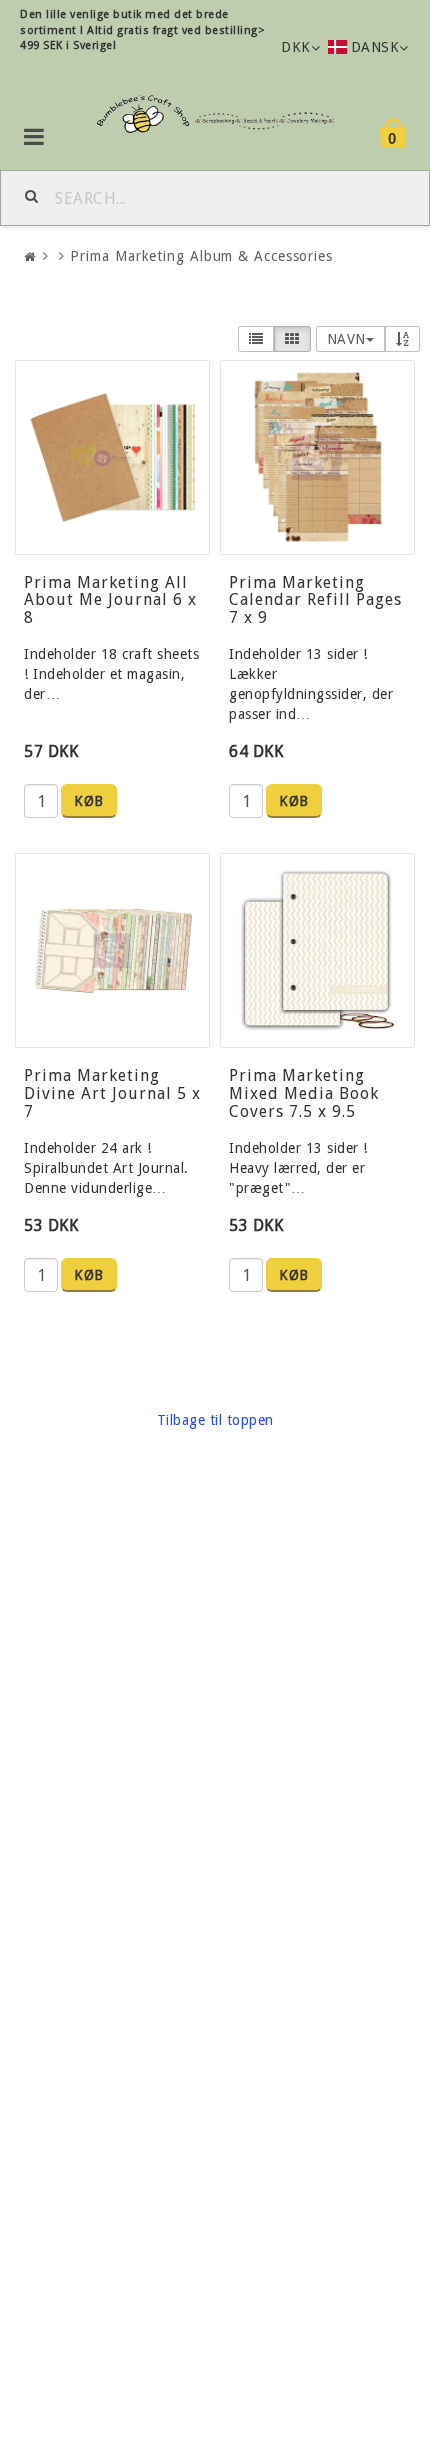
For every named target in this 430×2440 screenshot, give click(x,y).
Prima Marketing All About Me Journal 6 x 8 (110, 600)
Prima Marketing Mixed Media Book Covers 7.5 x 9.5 (304, 1093)
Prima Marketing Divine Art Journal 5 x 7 (112, 1093)
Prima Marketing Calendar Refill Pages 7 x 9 (315, 600)
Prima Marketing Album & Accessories (201, 256)
